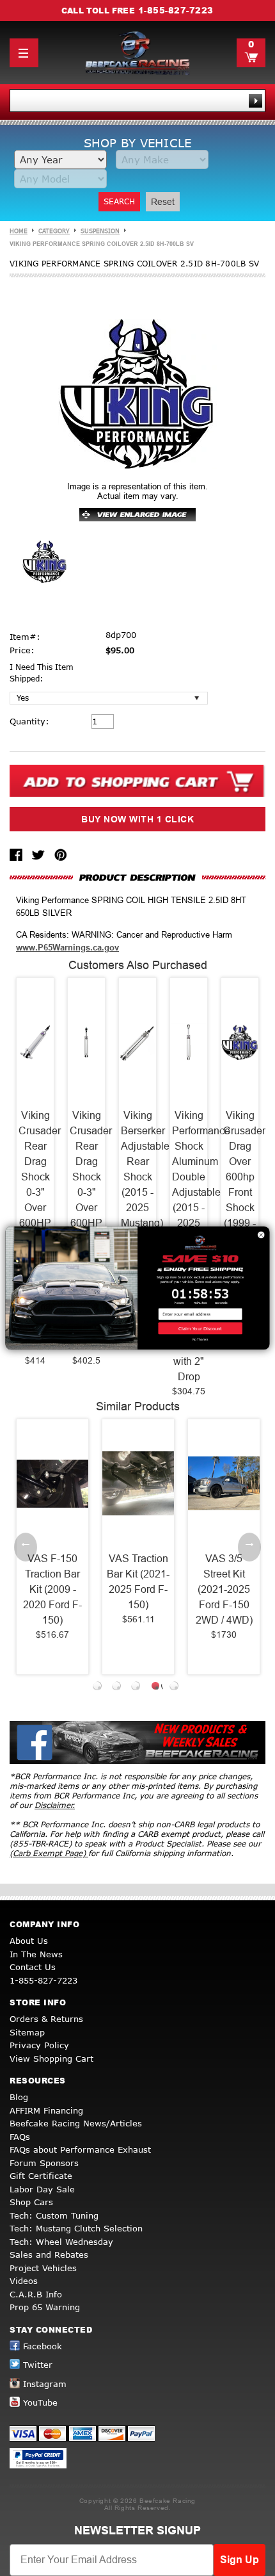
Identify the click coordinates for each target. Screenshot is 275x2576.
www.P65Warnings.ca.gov (67, 948)
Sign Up (240, 2560)
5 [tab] (176, 1688)
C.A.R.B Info (36, 2294)
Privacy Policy (39, 2045)
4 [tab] (157, 1688)
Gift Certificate (41, 2176)
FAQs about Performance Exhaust (80, 2149)
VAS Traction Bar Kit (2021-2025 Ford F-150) (138, 1582)
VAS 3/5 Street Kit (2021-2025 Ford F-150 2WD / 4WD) (224, 1589)
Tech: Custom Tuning (54, 2215)
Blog (19, 2097)
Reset (163, 202)
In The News (36, 1954)
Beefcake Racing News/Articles (76, 2123)
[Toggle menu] (24, 53)
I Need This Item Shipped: (42, 673)
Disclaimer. (55, 1805)
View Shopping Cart (51, 2058)
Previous (26, 1547)
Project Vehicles (43, 2268)
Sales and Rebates (49, 2254)
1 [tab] (99, 1688)
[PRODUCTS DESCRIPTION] (137, 877)
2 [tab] (118, 1688)
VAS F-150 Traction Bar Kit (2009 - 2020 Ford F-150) (52, 1589)
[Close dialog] (261, 1235)
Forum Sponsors (44, 2163)
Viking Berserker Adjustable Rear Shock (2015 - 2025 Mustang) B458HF (137, 1177)
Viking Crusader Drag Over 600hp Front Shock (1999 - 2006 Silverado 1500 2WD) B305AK (240, 1208)
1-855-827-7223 (176, 10)
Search (119, 201)
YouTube (40, 2402)
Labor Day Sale (42, 2189)
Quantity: (29, 721)
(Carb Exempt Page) (49, 1853)
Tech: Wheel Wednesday (61, 2242)
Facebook (43, 2346)
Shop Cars (31, 2202)
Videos (24, 2281)
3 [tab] (137, 1688)
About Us (29, 1941)
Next (249, 1547)
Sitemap (27, 2032)
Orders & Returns (46, 2019)
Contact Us (33, 1967)
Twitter (38, 2365)
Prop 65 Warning (45, 2307)
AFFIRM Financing (46, 2110)
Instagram (45, 2384)
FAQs (20, 2137)
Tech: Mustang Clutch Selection (76, 2228)
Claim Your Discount (200, 1328)
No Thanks (200, 1340)
